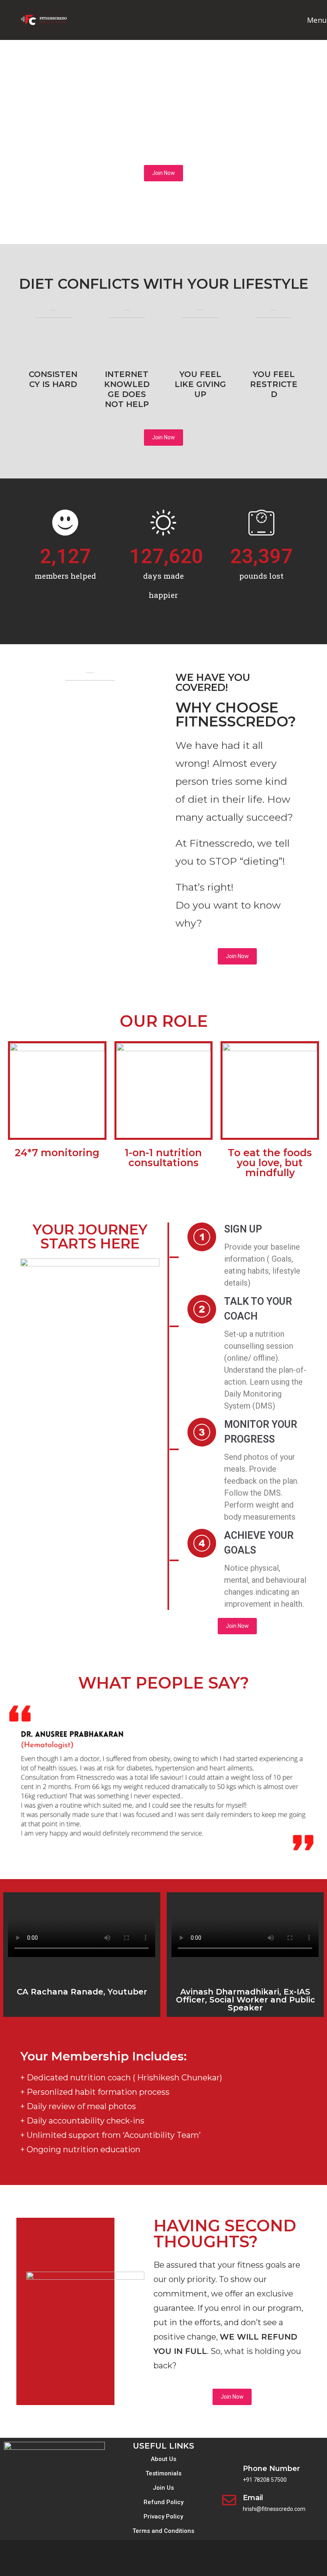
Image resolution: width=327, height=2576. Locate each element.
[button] (12, 1779)
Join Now (163, 173)
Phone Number (271, 2469)
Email (253, 2498)
